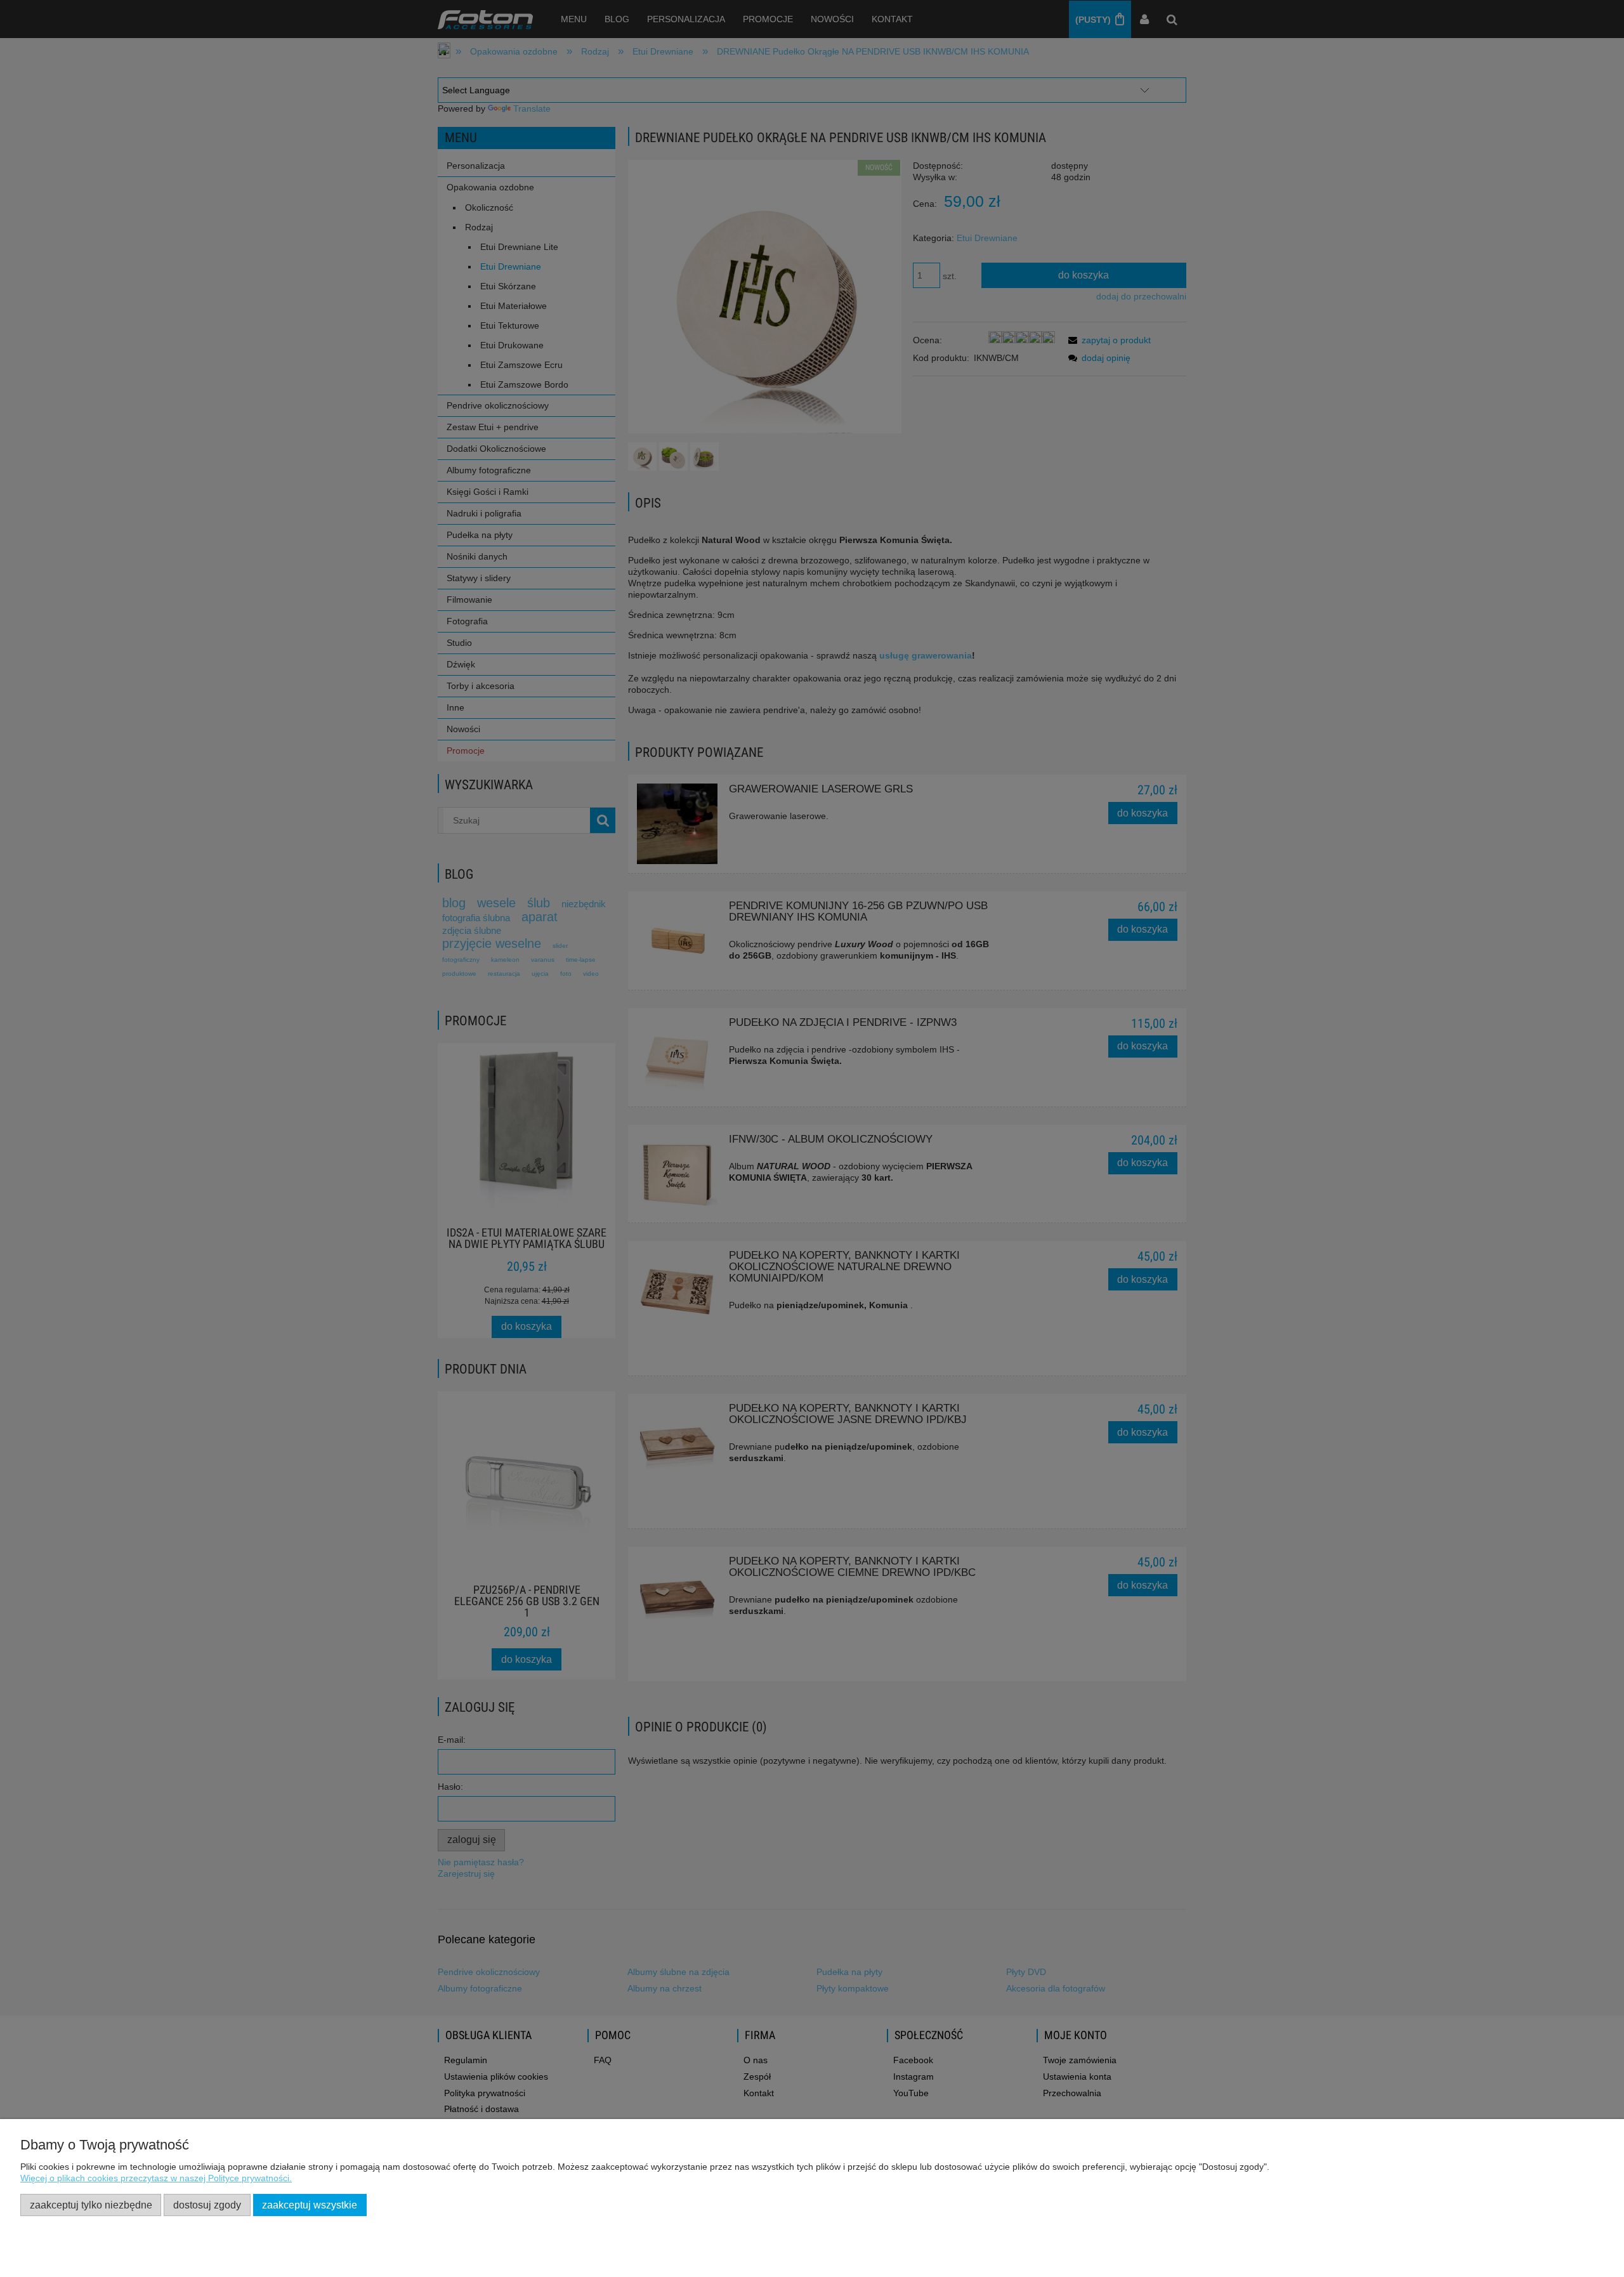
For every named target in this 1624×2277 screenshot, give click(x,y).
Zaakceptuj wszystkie (310, 2205)
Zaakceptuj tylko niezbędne (91, 2205)
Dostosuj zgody (207, 2205)
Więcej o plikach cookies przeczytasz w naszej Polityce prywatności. (156, 2178)
